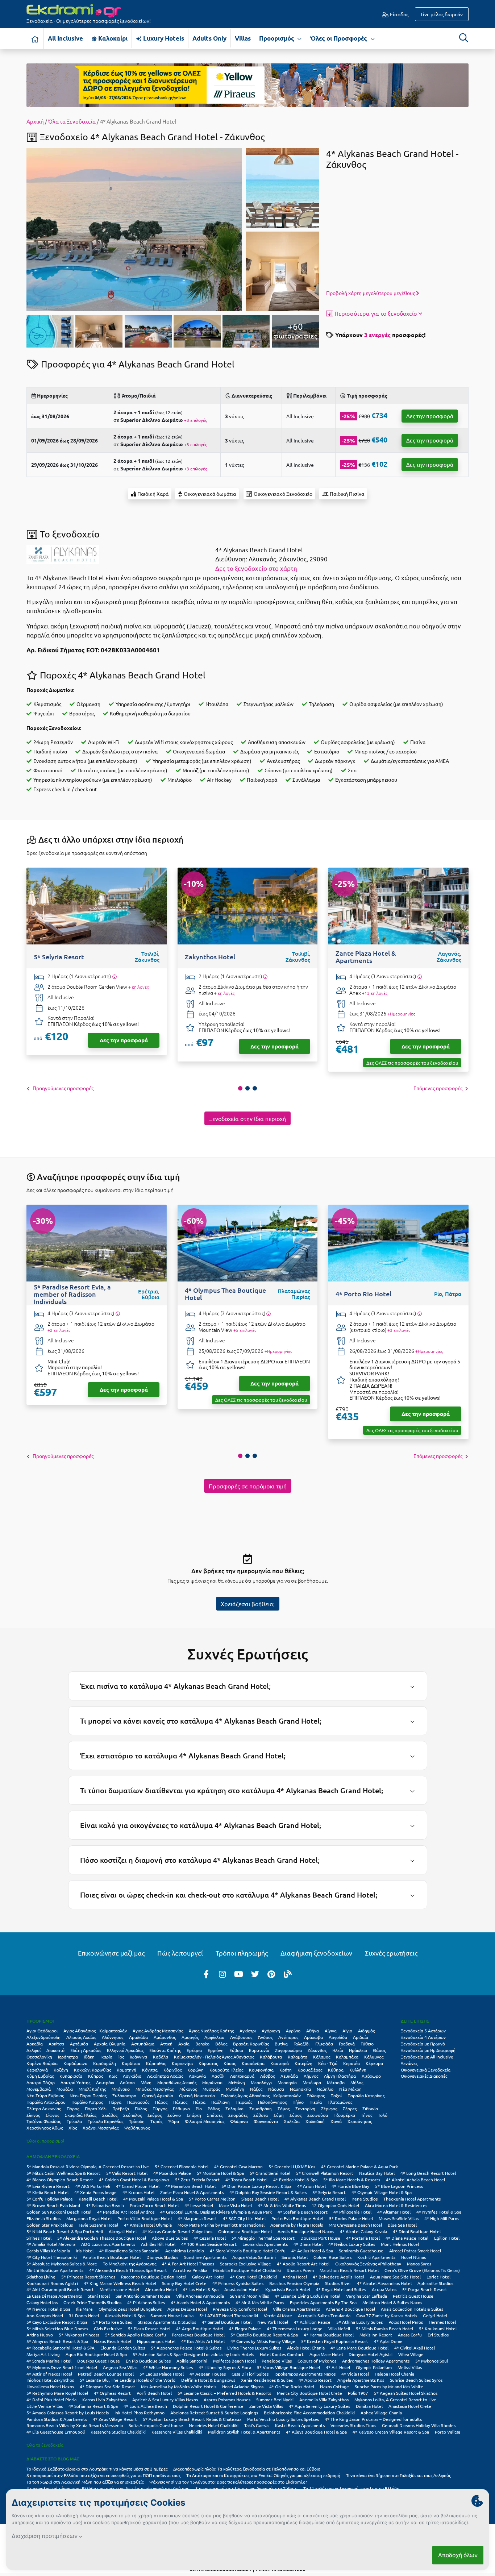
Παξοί (336, 2095)
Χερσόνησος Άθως (45, 2128)
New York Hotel (273, 2322)
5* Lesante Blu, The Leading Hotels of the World (128, 2380)
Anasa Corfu (410, 2335)
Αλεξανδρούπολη (43, 2037)
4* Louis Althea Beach (145, 2406)
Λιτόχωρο (371, 2076)
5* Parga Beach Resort (425, 2289)
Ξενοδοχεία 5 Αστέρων (423, 2031)
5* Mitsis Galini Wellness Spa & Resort (63, 2173)
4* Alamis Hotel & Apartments (200, 2302)
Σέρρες (350, 2108)
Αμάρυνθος (165, 2037)
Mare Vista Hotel (235, 2205)
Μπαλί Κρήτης (92, 2089)
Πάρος (161, 2102)
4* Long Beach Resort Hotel (428, 2173)
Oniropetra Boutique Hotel (245, 2231)
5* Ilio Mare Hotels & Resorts (352, 2180)
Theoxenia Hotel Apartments (412, 2199)
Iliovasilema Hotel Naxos (50, 2386)
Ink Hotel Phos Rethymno (140, 2413)
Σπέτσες (215, 2115)
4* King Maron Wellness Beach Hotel (120, 2283)
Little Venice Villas (45, 2406)
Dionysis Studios (162, 2257)
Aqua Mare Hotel (326, 2354)
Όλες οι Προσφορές (339, 38)
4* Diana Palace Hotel (407, 2238)
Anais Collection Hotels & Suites (412, 2309)
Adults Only (209, 38)
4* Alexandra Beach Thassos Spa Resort (128, 2270)
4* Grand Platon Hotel (138, 2186)
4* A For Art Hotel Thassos (188, 2264)
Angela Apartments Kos (361, 2380)
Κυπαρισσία (71, 2076)
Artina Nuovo (40, 2335)
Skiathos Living (41, 2277)
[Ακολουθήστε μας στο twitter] (255, 1974)
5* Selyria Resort (329, 2192)
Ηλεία (338, 2050)
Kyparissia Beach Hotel (288, 2289)
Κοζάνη (61, 2070)
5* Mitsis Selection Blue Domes (57, 2328)
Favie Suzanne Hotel (98, 2225)
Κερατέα (352, 2063)
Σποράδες (238, 2115)
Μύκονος (188, 2089)
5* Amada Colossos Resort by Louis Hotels (68, 2413)
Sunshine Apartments (205, 2257)
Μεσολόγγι (261, 2082)
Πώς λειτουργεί (180, 1953)
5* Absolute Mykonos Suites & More (62, 2264)
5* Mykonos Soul (432, 2361)
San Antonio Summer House (143, 2296)
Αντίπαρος (288, 2037)
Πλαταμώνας (340, 2102)
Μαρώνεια (212, 2082)
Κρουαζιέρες (310, 2070)
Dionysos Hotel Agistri (371, 2354)
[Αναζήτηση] (463, 38)
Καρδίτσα (131, 2063)
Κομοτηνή (126, 2070)
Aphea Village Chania (381, 2413)
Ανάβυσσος (241, 2037)
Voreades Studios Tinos (353, 2425)
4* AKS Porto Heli (93, 2186)
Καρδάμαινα (75, 2063)
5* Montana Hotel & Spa (220, 2173)
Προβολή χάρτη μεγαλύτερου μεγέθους (371, 293)
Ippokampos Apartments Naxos (305, 2374)
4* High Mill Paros (442, 2218)
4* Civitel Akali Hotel (415, 2348)
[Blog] (288, 1974)
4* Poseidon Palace (172, 2173)
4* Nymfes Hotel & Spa (439, 2212)
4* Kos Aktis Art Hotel (203, 2341)
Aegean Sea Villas (120, 2367)
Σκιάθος (110, 2115)
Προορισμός (277, 38)
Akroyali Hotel (123, 2231)
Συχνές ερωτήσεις (391, 1953)
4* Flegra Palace (245, 2328)
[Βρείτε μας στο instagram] (222, 1974)
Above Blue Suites (170, 2238)
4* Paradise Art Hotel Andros (126, 2212)
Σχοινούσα (318, 2115)
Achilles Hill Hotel (158, 2244)
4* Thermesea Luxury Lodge (295, 2328)
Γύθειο (367, 2044)
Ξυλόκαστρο (124, 2095)
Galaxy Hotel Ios (42, 2302)
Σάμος (284, 2108)
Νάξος (256, 2089)
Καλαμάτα (298, 2057)
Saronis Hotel (295, 2257)
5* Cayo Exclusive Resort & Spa (57, 2322)
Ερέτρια (194, 2050)
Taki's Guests (257, 2425)
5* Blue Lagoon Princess (399, 2186)
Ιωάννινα (138, 2057)
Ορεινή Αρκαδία (158, 2095)
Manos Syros (419, 2264)
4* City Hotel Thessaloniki (52, 2257)
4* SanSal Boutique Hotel (227, 2322)
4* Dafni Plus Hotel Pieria (51, 2400)
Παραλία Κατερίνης (366, 2095)
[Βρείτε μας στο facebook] (206, 1974)
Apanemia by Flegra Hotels (297, 2225)
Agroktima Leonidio (185, 2251)
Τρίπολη (137, 2121)
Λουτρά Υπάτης (75, 2082)
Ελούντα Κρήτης (165, 2050)
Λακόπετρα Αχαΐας (165, 2076)
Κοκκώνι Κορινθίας (92, 2070)
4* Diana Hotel (308, 2244)
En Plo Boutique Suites (148, 2361)
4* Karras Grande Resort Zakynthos (177, 2231)
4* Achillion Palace (312, 2322)
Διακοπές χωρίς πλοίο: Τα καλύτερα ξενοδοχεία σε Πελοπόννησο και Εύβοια (247, 2469)
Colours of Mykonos (317, 2361)
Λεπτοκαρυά (242, 2076)
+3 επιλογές (195, 420)
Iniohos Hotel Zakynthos (50, 2380)
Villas (243, 38)
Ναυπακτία (300, 2089)
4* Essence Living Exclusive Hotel (307, 2296)
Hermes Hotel (442, 2322)
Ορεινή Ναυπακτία (197, 2095)
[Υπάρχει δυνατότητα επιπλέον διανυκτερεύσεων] (114, 977)
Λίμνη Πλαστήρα (340, 2076)
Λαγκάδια (132, 2076)
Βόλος (221, 2044)
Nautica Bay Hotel (377, 2173)
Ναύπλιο (325, 2089)
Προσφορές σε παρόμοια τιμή (248, 1486)
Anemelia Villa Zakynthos (324, 2400)
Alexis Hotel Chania (306, 2348)
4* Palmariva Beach (105, 2205)
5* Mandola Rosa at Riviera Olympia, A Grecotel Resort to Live (88, 2166)
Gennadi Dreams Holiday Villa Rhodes (419, 2425)
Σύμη (279, 2115)
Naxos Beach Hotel (113, 2341)
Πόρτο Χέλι (96, 2108)
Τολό (383, 2115)
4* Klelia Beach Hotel (47, 2192)
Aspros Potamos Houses (227, 2400)
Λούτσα (127, 2082)
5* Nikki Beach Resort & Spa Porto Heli (65, 2231)
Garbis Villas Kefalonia (48, 2251)
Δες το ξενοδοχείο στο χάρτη (256, 568)
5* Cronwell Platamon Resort (325, 2173)
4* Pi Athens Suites (146, 2302)
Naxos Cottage (334, 2386)
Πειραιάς (244, 2102)
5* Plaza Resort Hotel (149, 2328)
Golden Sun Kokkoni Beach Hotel (59, 2212)
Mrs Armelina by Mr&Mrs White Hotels (179, 2386)
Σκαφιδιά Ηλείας (81, 2115)
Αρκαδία (35, 2044)
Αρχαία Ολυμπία (110, 2044)
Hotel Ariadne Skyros (243, 2386)
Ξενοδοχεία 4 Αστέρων (423, 2037)
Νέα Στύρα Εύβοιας (45, 2095)
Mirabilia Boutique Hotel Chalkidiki (247, 2270)
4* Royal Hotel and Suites (341, 2289)
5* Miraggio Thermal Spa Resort (263, 2238)
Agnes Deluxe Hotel (187, 2309)
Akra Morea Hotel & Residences (396, 2205)
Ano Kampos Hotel (45, 2315)
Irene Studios (365, 2199)
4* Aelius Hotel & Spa (312, 2251)
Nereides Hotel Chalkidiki (214, 2425)
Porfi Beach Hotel (154, 2393)
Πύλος (141, 2108)
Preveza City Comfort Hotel (240, 2309)
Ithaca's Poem (300, 2270)
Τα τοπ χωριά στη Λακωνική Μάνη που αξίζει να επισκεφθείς (85, 2482)
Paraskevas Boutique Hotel (198, 2335)
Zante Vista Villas (266, 2406)
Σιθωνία (370, 2108)
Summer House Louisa (172, 2315)
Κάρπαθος (156, 2063)
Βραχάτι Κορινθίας (251, 2044)
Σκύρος (155, 2115)
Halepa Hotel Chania (394, 2374)
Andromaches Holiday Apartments (376, 2361)
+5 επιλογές (245, 1330)
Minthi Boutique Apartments (55, 2270)
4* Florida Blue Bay (350, 2186)
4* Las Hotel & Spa (201, 2289)
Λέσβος (267, 2076)
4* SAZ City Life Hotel (244, 2218)
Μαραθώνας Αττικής (177, 2082)
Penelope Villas (277, 2361)
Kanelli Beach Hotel (98, 2199)
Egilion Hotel (447, 2238)
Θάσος (379, 2050)
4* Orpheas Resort (112, 2393)
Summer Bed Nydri (275, 2400)
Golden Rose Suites (332, 2257)
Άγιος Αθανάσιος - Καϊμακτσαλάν (95, 2031)
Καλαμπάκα (347, 2057)
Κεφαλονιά (37, 2070)
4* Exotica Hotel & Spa (295, 2180)
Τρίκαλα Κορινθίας (105, 2121)
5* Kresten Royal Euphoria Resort (335, 2341)
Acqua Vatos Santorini (254, 2257)
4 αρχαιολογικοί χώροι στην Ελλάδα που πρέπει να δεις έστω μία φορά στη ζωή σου (108, 2488)
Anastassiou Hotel (242, 2289)
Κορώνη (195, 2070)
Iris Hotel (85, 2251)
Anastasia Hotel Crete (410, 2406)
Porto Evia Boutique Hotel (297, 2218)
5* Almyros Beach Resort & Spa (57, 2341)
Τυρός (156, 2121)
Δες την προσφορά (430, 416)
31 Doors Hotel (84, 2315)
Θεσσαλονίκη (39, 2057)
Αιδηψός (366, 2031)
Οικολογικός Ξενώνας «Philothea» (368, 2264)
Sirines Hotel (39, 2238)
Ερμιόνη (216, 2050)
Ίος (121, 2057)
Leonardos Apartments (265, 2244)
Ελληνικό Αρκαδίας (125, 2050)
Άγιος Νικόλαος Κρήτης (211, 2031)
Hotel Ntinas (413, 2257)
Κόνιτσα (150, 2070)
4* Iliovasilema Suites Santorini (129, 2251)
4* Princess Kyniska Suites (238, 2283)
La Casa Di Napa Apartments (54, 2296)
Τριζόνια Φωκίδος (44, 2121)
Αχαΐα (184, 2044)
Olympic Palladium (374, 2367)
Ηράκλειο (358, 2050)
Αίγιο (347, 2031)
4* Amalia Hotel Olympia (148, 2225)
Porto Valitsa (448, 2432)
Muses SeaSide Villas (399, 2218)
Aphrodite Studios (435, 2283)
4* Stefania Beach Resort (303, 2212)
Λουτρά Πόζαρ (41, 2082)
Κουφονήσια (261, 2070)
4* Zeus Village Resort (115, 2419)
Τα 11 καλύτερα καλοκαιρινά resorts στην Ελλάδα (351, 2488)
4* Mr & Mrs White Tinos (282, 2205)
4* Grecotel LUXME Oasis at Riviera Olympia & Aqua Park (216, 2212)
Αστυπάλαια (143, 2044)
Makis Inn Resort (376, 2335)
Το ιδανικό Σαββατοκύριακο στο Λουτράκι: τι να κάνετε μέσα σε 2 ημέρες (97, 2469)
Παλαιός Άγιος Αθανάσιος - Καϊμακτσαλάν (261, 2095)
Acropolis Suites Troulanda (324, 2315)
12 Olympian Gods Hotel (335, 2205)
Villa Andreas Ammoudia (200, 2296)
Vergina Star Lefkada (367, 2296)
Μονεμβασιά (39, 2089)
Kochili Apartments (376, 2257)
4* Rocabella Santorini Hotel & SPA (61, 2348)
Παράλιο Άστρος (87, 2102)
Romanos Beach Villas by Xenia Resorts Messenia (75, 2425)
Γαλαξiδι (301, 2044)
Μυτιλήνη (235, 2089)
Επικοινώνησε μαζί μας (111, 1953)
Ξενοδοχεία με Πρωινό (423, 2044)
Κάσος (230, 2063)
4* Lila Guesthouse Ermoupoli (56, 2432)
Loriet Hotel (438, 2277)
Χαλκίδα (292, 2121)
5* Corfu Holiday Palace (50, 2199)
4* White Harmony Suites (168, 2367)
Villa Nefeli (339, 2328)
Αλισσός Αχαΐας (81, 2037)
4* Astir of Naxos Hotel (49, 2374)
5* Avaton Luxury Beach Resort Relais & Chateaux (192, 2419)
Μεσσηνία (287, 2082)
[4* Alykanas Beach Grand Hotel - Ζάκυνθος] (134, 229)
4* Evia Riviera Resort (48, 2186)
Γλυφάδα (324, 2044)
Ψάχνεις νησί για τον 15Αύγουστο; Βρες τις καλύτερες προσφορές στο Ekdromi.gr (228, 2482)
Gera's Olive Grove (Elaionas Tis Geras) (422, 2270)
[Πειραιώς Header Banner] (247, 84)
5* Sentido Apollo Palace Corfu (136, 2335)
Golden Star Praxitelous (50, 2225)
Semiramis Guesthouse (361, 2251)
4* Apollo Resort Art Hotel (303, 2264)
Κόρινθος (172, 2070)
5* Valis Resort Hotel (127, 2173)
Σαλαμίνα (234, 2108)
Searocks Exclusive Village (246, 2264)
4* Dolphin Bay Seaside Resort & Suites (268, 2192)
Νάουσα (276, 2089)
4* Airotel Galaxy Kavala (363, 2231)
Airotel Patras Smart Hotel (415, 2251)
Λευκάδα (289, 2076)
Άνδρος (265, 2037)
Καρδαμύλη (105, 2063)
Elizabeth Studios (43, 2218)
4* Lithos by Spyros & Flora (225, 2367)
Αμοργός (190, 2037)
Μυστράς (211, 2089)
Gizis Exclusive (108, 2328)
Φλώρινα (239, 2121)
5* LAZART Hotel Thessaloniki (229, 2315)
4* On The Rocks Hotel (292, 2386)
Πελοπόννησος (272, 2102)
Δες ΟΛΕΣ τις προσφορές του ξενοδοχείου (412, 1063)
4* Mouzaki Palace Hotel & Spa (153, 2199)
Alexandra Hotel (161, 2289)
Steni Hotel (99, 2296)
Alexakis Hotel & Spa (125, 2315)
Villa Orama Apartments (296, 2309)
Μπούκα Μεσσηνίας (155, 2089)
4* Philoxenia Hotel (352, 2212)
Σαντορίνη (305, 2108)
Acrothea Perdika (190, 2270)
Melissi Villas (410, 2367)
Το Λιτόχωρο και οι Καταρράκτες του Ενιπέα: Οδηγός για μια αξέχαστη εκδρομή (263, 2475)
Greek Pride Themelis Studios (92, 2302)
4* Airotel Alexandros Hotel (384, 2283)
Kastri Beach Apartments (300, 2425)
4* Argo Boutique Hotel (200, 2328)
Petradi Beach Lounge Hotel (106, 2374)
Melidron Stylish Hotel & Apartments (244, 2432)
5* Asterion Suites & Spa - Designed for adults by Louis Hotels (193, 2354)
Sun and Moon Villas (249, 2296)
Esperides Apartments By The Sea (323, 2302)
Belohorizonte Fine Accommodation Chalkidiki (309, 2413)
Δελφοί (34, 2050)
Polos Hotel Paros (406, 2322)
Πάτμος (180, 2102)
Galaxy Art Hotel (208, 2277)
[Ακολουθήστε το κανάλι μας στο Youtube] (239, 1974)
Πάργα (115, 2102)
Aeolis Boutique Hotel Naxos (306, 2231)
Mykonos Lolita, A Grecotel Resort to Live (395, 2400)
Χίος (73, 2128)
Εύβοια (236, 2050)
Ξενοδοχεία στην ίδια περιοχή (247, 1118)
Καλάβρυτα (271, 2057)
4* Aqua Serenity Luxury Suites (319, 2406)
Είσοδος (399, 14)
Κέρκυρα (374, 2063)
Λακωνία (197, 2076)
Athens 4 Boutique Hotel (350, 2309)
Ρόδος (214, 2108)
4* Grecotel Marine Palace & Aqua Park (359, 2166)
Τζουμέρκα (344, 2115)
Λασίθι (218, 2076)
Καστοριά (280, 2063)
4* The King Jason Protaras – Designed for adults (373, 2419)
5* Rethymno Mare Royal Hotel (57, 2393)
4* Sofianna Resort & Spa (93, 2406)
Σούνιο (174, 2115)
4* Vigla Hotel (355, 2374)
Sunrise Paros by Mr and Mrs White (389, 2386)
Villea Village (411, 2354)
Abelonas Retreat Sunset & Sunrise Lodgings (214, 2413)
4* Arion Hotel (311, 2186)
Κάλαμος (322, 2057)
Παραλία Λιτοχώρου (46, 2102)
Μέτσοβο (336, 2082)
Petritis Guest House (413, 2296)
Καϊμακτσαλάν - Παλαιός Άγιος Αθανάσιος (214, 2057)
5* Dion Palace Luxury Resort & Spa (256, 2186)
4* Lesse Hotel (199, 2205)
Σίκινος (33, 2115)
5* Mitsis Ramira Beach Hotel (384, 2328)
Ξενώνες (409, 2063)
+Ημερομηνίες (401, 1014)
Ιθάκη (89, 2057)
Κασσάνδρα (253, 2063)
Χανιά (336, 2121)
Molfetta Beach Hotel (234, 2361)
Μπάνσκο (121, 2089)
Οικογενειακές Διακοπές (424, 2076)
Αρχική (35, 121)
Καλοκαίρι (112, 38)
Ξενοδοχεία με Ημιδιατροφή (428, 2050)
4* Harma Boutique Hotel (329, 2335)
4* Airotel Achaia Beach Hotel (415, 2180)
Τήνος (367, 2115)
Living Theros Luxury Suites (254, 2348)
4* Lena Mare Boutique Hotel (359, 2348)
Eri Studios (438, 2335)
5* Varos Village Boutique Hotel (288, 2367)
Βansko (202, 2044)
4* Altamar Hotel (394, 2212)
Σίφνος (52, 2115)
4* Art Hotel (338, 2367)
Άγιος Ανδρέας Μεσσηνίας (158, 2031)
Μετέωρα (312, 2082)
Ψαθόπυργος (137, 2128)
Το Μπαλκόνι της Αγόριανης (130, 2264)
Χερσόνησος (360, 2121)
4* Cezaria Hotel (210, 2238)
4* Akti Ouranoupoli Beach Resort (60, 2289)
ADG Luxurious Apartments (108, 2244)
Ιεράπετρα (68, 2057)
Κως (113, 2076)
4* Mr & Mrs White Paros (260, 2302)
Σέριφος (329, 2108)
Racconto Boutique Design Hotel (154, 2277)
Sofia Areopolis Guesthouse (156, 2425)
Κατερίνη (303, 2063)
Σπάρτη (194, 2115)
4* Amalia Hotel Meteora (51, 2244)
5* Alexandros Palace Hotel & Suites (186, 2348)
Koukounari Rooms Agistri (52, 2283)
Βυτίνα (281, 2044)
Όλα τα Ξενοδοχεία (72, 121)
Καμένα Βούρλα (42, 2063)
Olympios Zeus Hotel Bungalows (130, 2309)
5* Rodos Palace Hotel (351, 2218)
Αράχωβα (313, 2037)
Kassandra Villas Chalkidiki (177, 2432)
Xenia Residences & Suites (267, 2380)
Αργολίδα (338, 2037)
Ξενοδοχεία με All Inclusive (427, 2057)
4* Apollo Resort (315, 2380)
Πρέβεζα (121, 2108)
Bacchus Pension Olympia (294, 2283)
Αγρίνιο (293, 2031)
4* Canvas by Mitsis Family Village (263, 2341)
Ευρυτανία (259, 2050)
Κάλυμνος (374, 2057)
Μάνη (146, 2082)
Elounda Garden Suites (123, 2348)
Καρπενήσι (182, 2063)
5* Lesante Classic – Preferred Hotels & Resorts (224, 2393)
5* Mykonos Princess (79, 2335)
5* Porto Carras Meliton (212, 2199)
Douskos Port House (320, 2238)
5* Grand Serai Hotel (270, 2173)
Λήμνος (311, 2076)
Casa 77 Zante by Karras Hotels (387, 2315)
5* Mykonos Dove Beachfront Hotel (62, 2367)
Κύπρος (95, 2076)
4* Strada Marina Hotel (49, 2361)
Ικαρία (106, 2057)
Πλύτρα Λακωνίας (44, 2108)
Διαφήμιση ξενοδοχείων (316, 1953)
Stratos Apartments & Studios (167, 2322)
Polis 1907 (358, 2393)
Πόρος (73, 2108)
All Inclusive (65, 38)
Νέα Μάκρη (350, 2089)
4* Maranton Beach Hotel (190, 2186)
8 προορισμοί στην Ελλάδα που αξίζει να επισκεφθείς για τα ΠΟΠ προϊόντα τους (103, 2475)
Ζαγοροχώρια (288, 2050)
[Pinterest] (271, 1974)
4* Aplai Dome (388, 2341)
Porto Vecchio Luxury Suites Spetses (283, 2419)
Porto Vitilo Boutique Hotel (145, 2218)
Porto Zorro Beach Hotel (154, 2205)
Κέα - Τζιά (328, 2063)
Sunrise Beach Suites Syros (416, 2380)
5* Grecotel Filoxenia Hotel (182, 2166)
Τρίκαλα (74, 2121)
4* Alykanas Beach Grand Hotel (315, 2199)
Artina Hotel (295, 2277)
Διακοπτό (55, 2050)
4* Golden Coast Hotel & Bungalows (134, 2180)
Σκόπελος (132, 2115)
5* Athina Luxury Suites (359, 2322)
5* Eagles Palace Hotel (162, 2374)
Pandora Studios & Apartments (57, 2419)
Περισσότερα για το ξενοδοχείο (376, 313)
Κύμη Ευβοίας (40, 2076)
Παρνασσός (138, 2102)
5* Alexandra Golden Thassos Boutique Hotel (102, 2238)
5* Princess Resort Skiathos (88, 2277)
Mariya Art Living (43, 2354)
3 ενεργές (377, 335)
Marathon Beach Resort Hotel (349, 2270)
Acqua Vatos (384, 2289)
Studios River (338, 2283)
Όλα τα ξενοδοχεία (45, 2445)
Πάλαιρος (316, 2095)
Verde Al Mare (278, 2315)
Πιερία (316, 2102)
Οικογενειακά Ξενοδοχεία (426, 2070)
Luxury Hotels (163, 38)
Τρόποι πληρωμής (242, 1953)
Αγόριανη (271, 2031)
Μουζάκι (65, 2089)
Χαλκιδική (315, 2121)
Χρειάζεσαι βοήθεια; (248, 1604)
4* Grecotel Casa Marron (238, 2166)
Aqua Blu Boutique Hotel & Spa (96, 2354)
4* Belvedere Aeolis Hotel (338, 2277)
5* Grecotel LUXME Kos (292, 2166)
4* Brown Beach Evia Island (53, 2205)
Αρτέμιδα (79, 2044)
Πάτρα (199, 2102)
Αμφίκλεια (214, 2037)
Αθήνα (313, 2031)
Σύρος (296, 2115)
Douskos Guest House (99, 2361)
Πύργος (160, 2108)
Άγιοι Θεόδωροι (42, 2031)
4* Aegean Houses (208, 2374)
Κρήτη (286, 2070)
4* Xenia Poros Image (95, 2192)
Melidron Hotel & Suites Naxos (392, 2302)
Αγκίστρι (248, 2031)
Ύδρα (174, 2121)
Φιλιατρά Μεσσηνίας (205, 2121)
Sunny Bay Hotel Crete (184, 2283)
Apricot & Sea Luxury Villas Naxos (165, 2400)
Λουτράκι (105, 2082)
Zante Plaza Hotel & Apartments (192, 2192)
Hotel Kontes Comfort (282, 2354)
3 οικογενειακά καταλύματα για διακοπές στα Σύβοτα (246, 2488)
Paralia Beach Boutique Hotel (112, 2257)
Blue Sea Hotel (402, 2225)
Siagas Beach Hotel (260, 2199)
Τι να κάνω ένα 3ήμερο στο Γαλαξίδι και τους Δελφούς (398, 2475)
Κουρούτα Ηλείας (226, 2070)
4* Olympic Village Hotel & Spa (382, 2192)
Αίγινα (331, 2031)
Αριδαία (361, 2037)
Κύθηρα (336, 2070)
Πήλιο (298, 2102)
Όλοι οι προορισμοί (45, 2141)
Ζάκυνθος (317, 2050)
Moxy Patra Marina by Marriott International (221, 2225)
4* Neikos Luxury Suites (352, 2244)
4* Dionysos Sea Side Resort (107, 2386)
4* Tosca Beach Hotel (246, 2180)
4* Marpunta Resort (197, 2218)
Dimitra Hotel (369, 2406)
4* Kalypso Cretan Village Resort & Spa (391, 2432)
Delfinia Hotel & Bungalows (208, 2380)
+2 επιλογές (59, 1330)
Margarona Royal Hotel (89, 2218)
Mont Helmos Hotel (400, 2244)
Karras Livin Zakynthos (104, 2400)
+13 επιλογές (375, 993)
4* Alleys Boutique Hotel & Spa (316, 2432)
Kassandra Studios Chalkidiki (118, 2432)
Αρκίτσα (56, 2044)
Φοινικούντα (266, 2121)
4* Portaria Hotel (363, 2238)
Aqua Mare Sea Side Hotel (395, 2277)
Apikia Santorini (192, 2361)
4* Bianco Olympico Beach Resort (60, 2180)
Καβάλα (161, 2057)
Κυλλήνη (358, 2070)
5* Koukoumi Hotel (438, 2328)
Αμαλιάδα (138, 2037)
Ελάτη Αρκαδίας (86, 2050)
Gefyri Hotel (435, 2315)
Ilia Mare (84, 2309)
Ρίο (199, 2108)
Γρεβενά (347, 2044)
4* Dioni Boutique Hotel (417, 2231)
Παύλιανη (221, 2102)
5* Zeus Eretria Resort (197, 2180)
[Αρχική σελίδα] (35, 39)
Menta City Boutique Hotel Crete (309, 2393)
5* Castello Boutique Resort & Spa (264, 2335)
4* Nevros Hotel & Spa (48, 2309)
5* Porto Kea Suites (113, 2322)
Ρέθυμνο (181, 2108)
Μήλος (357, 2082)
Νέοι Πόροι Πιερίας (88, 2095)
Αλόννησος (113, 2037)
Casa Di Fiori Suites (250, 2374)
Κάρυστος (208, 2063)
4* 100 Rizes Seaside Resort (209, 2244)
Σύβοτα (261, 2115)
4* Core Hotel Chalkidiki (253, 2277)
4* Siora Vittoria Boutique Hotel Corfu (248, 2251)
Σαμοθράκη (261, 2108)
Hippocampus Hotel (156, 2341)
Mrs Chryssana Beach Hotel (355, 2225)
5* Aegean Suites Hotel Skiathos (406, 2393)
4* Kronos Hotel (138, 2192)
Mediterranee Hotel (119, 2289)
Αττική (166, 2044)
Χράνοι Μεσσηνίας (101, 2128)
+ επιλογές (138, 987)
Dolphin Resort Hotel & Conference (208, 2406)
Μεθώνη (237, 2082)
